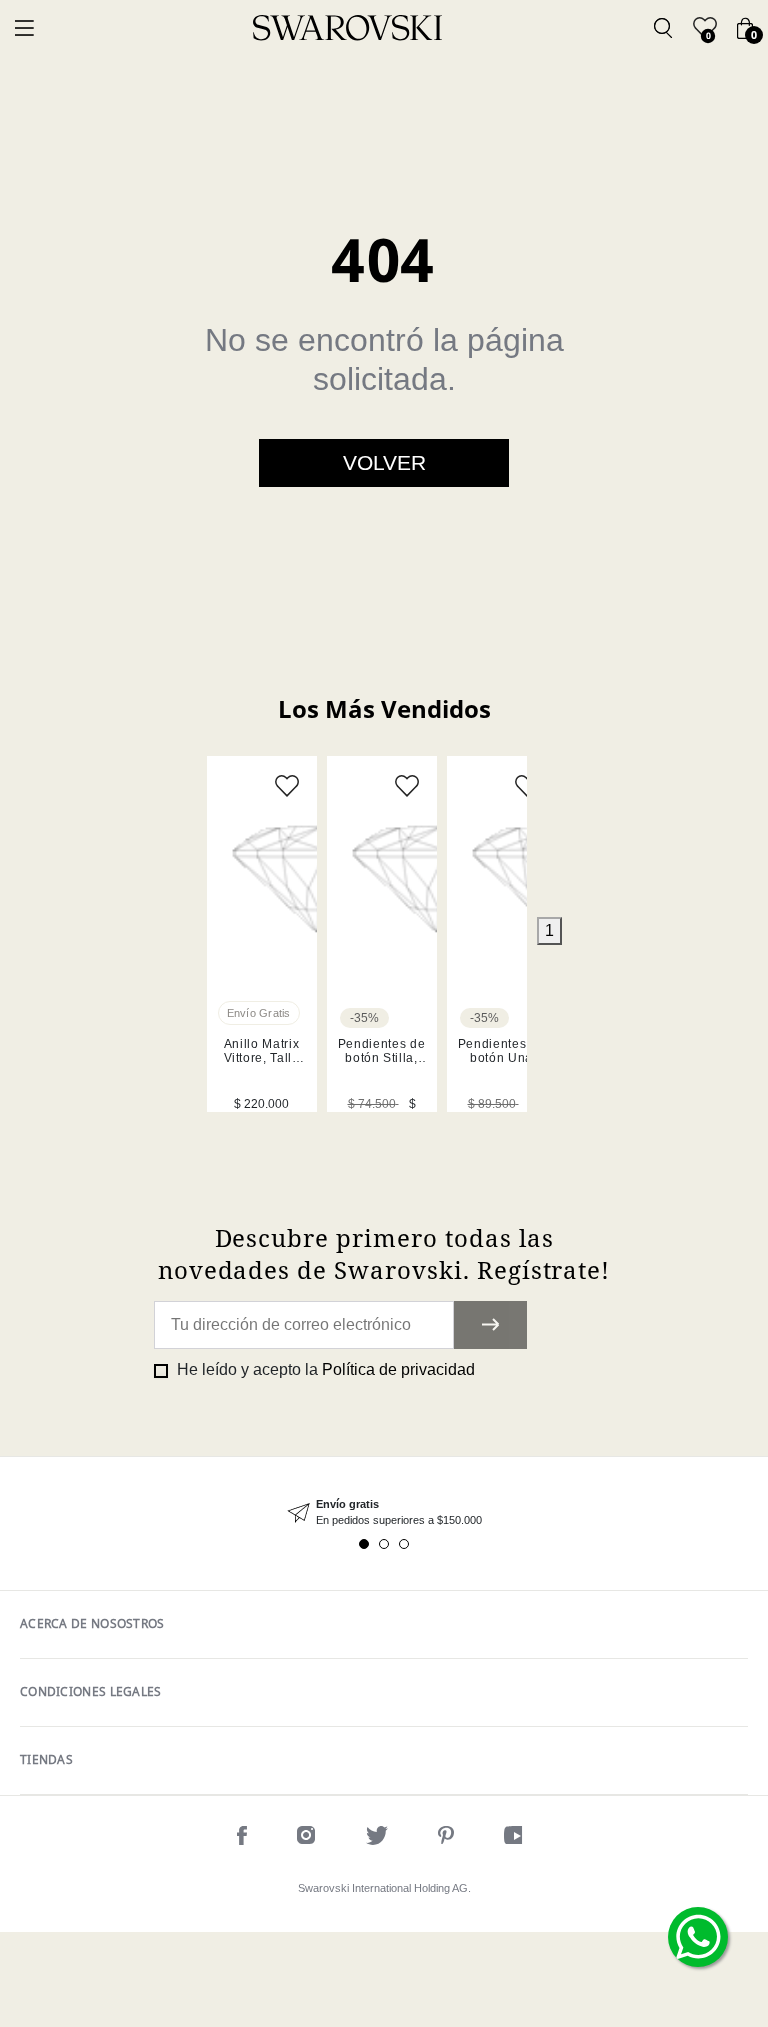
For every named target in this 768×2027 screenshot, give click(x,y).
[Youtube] (517, 1838)
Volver (384, 462)
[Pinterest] (446, 1838)
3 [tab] (404, 1544)
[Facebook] (242, 1838)
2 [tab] (384, 1544)
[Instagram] (306, 1838)
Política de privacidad (398, 1369)
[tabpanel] (262, 934)
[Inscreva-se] (490, 1325)
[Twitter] (377, 1838)
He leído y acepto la (324, 1369)
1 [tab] (549, 930)
